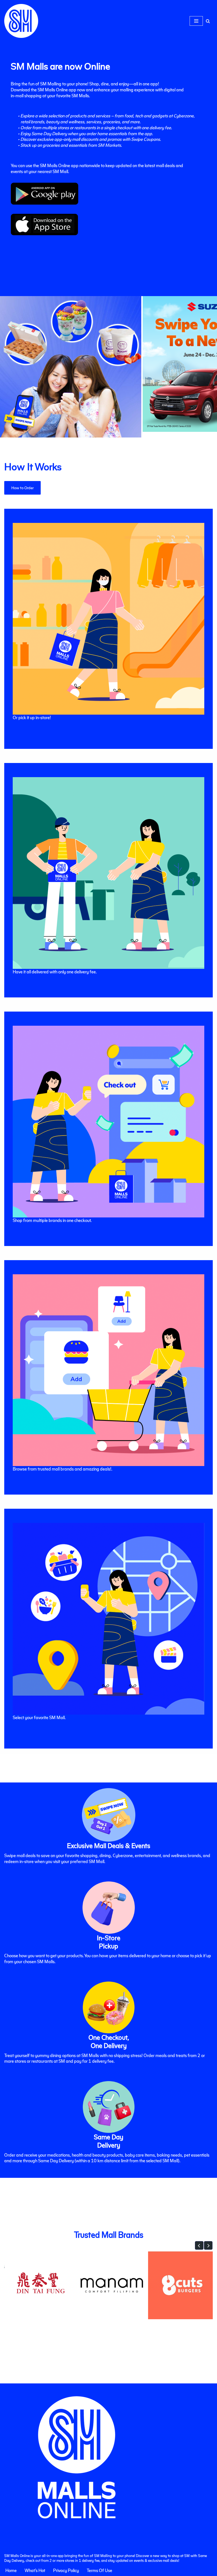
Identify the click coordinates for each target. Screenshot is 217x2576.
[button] (199, 2245)
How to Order (22, 488)
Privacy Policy (66, 2570)
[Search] (208, 21)
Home (11, 2570)
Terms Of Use (99, 2570)
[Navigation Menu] (196, 21)
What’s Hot (35, 2570)
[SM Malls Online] (21, 21)
